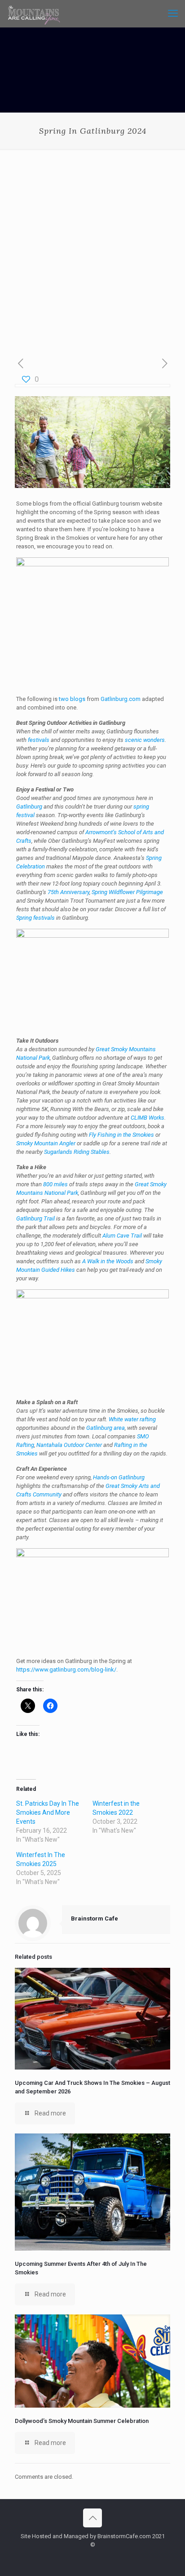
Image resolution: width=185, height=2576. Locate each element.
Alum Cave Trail (122, 1236)
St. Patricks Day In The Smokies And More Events (48, 1812)
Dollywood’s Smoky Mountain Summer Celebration (82, 2421)
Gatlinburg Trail (35, 1218)
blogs (78, 699)
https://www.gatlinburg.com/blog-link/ (66, 1670)
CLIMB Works (148, 1118)
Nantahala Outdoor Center (69, 1445)
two (64, 699)
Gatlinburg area (106, 1428)
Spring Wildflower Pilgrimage (127, 892)
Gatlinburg (29, 807)
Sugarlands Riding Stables (77, 1152)
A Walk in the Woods (108, 1261)
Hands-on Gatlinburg (119, 1477)
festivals (39, 740)
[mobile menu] (173, 14)
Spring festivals (35, 918)
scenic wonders (145, 740)
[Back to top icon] (92, 2518)
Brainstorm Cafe (95, 1918)
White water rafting (132, 1419)
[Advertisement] (92, 246)
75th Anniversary (68, 892)
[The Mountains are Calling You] (34, 14)
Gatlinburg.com (121, 699)
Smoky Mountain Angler (46, 1143)
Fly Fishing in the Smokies (121, 1135)
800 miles (55, 1184)
